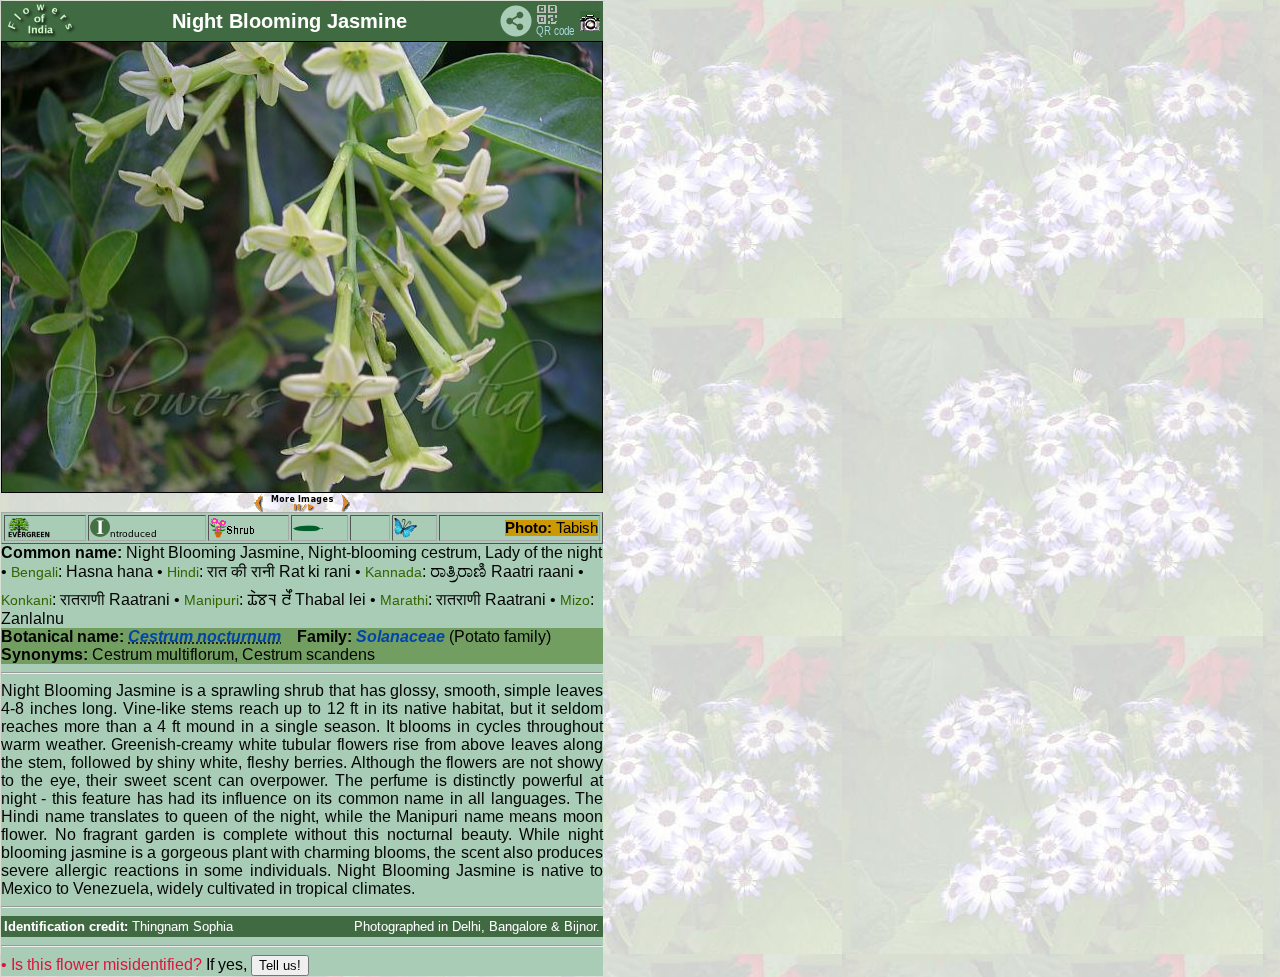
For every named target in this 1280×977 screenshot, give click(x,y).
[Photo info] (590, 26)
